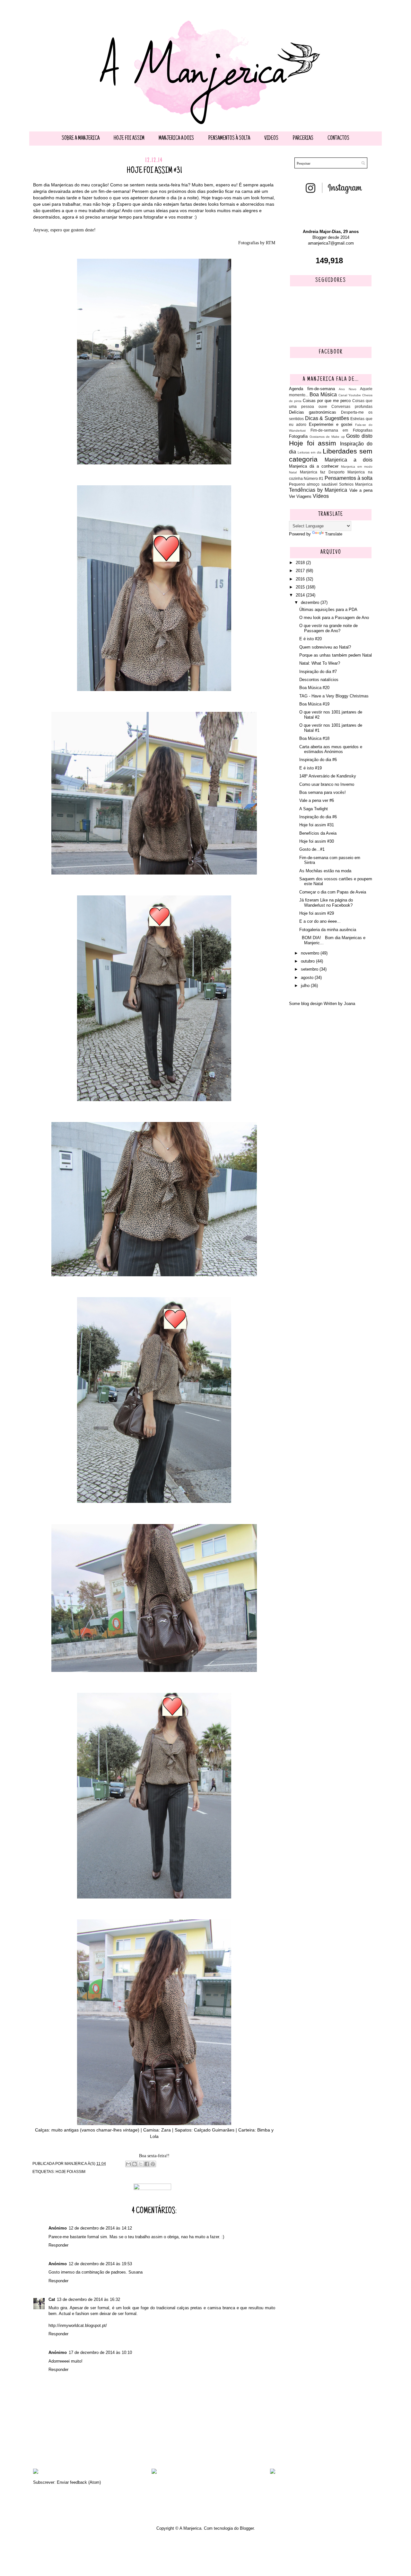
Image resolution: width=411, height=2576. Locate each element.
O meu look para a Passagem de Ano (334, 618)
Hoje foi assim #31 (317, 825)
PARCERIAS (303, 139)
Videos (271, 139)
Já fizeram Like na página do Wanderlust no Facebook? (326, 903)
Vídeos (321, 496)
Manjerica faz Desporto (322, 472)
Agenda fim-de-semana (312, 389)
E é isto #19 (310, 768)
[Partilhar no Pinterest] (153, 2164)
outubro (308, 961)
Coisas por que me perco (327, 401)
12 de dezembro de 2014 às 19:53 (100, 2264)
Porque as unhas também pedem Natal (336, 655)
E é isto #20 (310, 639)
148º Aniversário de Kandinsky (328, 776)
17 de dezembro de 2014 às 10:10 (100, 2352)
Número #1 (314, 478)
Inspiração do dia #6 (318, 760)
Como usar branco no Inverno (327, 784)
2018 (301, 563)
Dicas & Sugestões (327, 418)
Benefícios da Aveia (318, 833)
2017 (301, 571)
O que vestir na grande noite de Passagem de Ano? (328, 628)
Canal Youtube (350, 395)
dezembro (311, 602)
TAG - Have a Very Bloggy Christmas (334, 696)
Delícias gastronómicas (313, 412)
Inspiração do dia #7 (318, 672)
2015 (301, 587)
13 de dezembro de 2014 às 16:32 (88, 2299)
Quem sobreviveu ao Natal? (325, 647)
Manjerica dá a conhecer (314, 466)
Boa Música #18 (314, 738)
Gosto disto (359, 436)
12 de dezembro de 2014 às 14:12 (100, 2228)
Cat (52, 2299)
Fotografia (298, 436)
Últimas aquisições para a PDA (328, 610)
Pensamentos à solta (229, 139)
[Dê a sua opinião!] (135, 2164)
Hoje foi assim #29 (317, 913)
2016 (301, 579)
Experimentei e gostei (331, 424)
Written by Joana (339, 1004)
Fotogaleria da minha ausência (328, 930)
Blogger (247, 2528)
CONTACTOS (338, 139)
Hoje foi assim (129, 139)
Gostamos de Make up (327, 437)
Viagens (304, 496)
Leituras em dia (309, 452)
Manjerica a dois (176, 139)
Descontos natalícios (319, 680)
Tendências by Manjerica (318, 490)
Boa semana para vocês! (323, 792)
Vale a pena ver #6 (317, 800)
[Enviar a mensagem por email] (128, 2164)
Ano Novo (348, 389)
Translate (334, 534)
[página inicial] (154, 2472)
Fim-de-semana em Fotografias (341, 430)
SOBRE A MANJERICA (81, 139)
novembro (311, 953)
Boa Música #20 (314, 688)
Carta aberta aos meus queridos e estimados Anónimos (331, 749)
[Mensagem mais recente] (36, 2472)
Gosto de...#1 (312, 849)
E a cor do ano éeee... (320, 921)
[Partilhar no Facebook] (147, 2164)
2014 (301, 595)
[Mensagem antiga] (273, 2472)
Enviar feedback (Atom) (79, 2482)
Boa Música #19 (314, 704)
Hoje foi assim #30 (317, 841)
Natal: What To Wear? (320, 663)
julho (306, 986)
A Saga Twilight (314, 809)
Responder (58, 2245)
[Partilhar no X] (141, 2164)
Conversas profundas (352, 406)
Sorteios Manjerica (356, 484)
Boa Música (323, 395)
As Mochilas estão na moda (325, 871)
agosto (308, 978)
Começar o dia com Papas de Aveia (333, 892)
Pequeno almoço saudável (313, 484)
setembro (310, 969)
